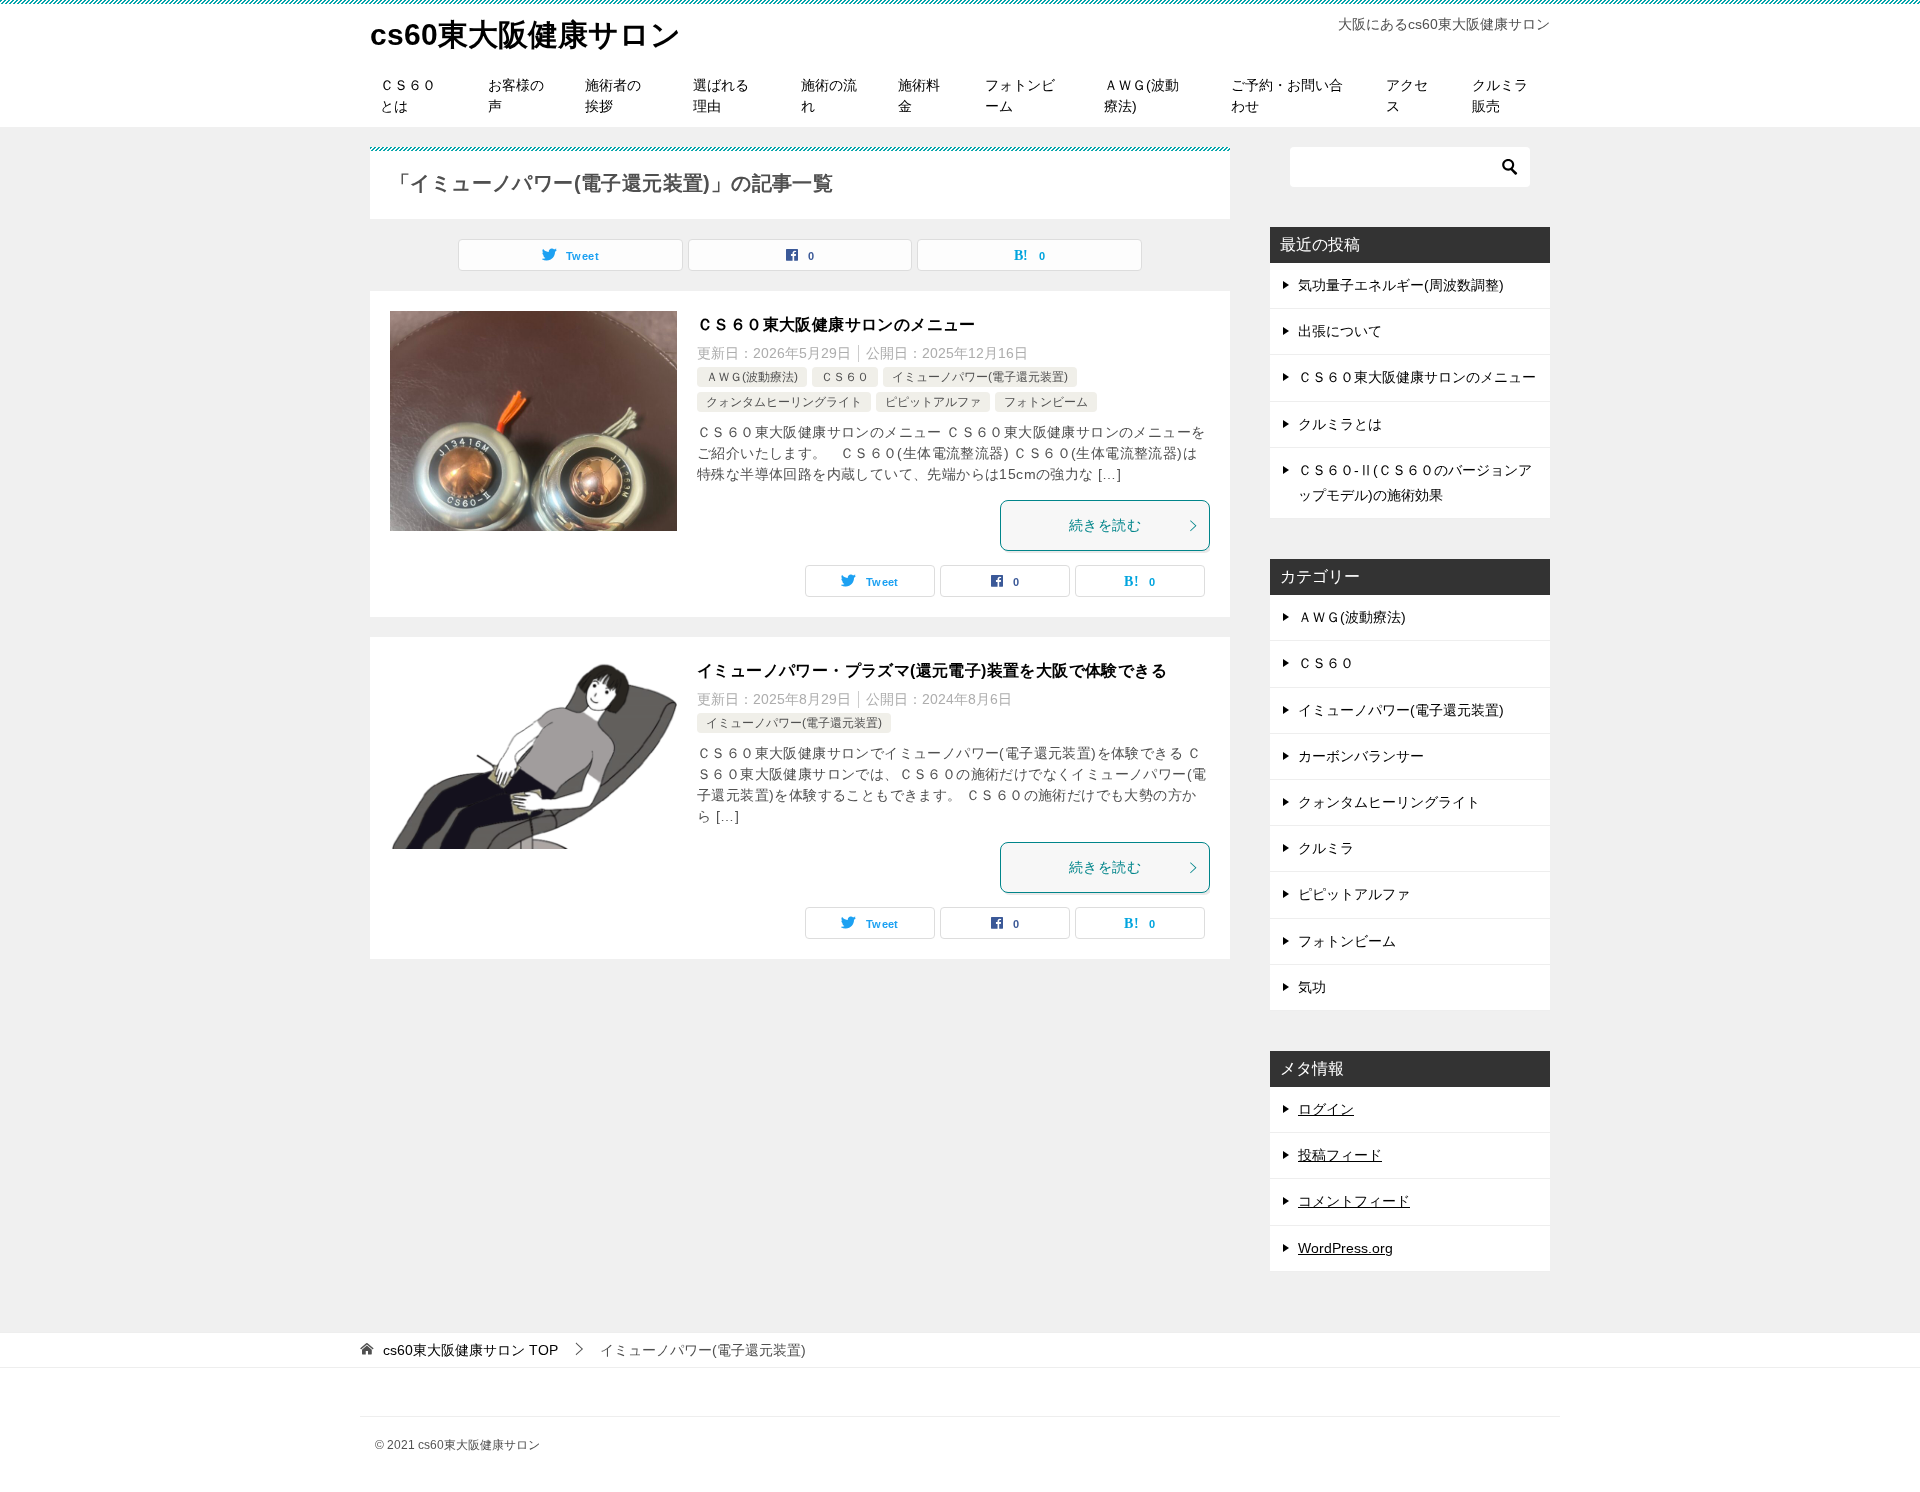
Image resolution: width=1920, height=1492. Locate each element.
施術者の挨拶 (613, 95)
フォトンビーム (1020, 95)
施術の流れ (829, 95)
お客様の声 (516, 95)
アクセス (1407, 95)
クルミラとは (1340, 424)
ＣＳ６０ (845, 377)
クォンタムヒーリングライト (784, 402)
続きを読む (1105, 525)
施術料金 (919, 95)
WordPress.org (1345, 1248)
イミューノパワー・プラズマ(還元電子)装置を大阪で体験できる (932, 670)
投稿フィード (1340, 1155)
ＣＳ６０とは (408, 95)
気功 (1312, 987)
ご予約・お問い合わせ (1287, 95)
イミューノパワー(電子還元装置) (980, 377)
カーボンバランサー (1361, 756)
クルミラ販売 (1500, 95)
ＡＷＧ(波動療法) (1141, 95)
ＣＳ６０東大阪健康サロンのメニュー (836, 324)
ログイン (1326, 1109)
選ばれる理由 (721, 95)
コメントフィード (1354, 1201)
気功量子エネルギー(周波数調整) (1401, 285)
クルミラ (1326, 848)
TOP (470, 1350)
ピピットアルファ (933, 402)
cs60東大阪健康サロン (525, 34)
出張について (1340, 331)
